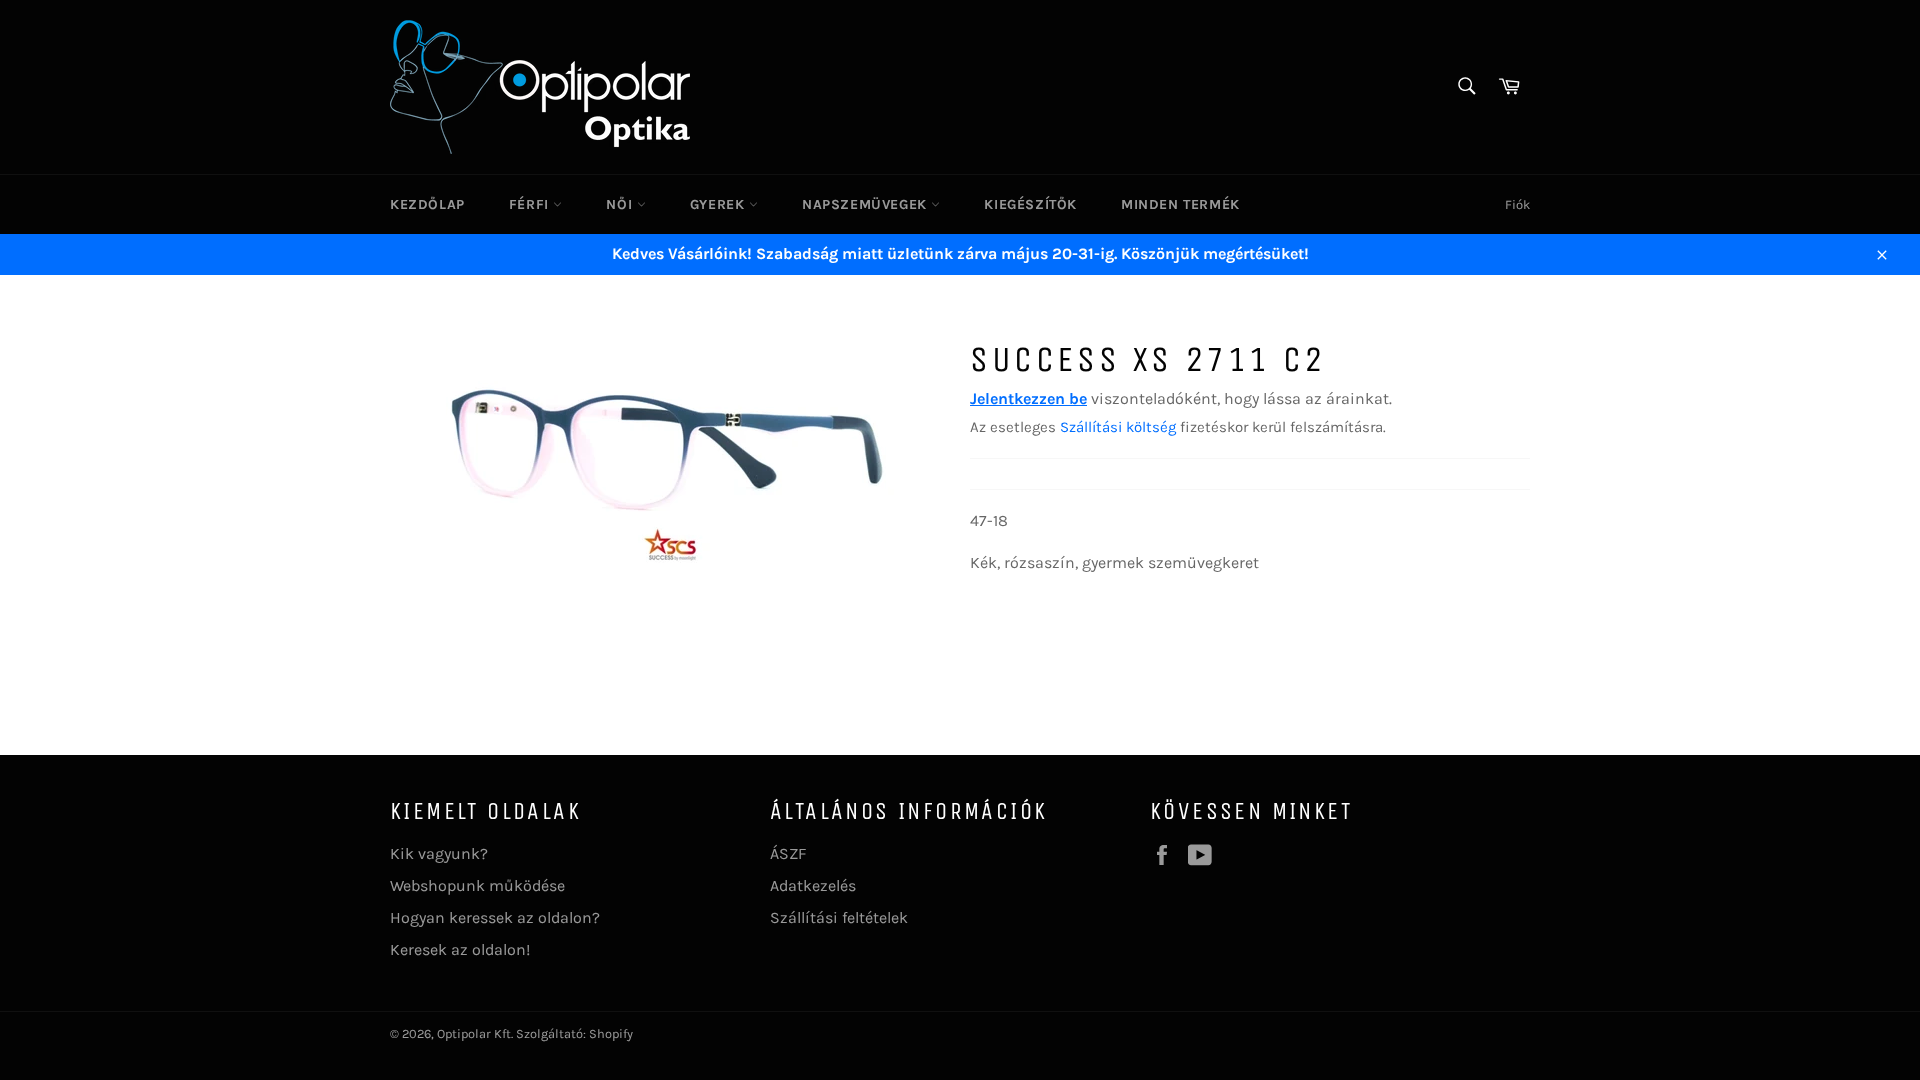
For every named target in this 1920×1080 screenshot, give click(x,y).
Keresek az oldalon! (460, 949)
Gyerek (719, 204)
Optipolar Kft (474, 1033)
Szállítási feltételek (839, 917)
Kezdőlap (427, 204)
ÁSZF (788, 853)
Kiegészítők (1030, 204)
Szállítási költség (1118, 427)
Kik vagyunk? (439, 853)
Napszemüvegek (866, 204)
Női (621, 204)
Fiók (1517, 204)
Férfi (531, 204)
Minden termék (1180, 204)
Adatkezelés (813, 885)
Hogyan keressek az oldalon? (495, 917)
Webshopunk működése (477, 885)
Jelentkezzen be (1028, 398)
